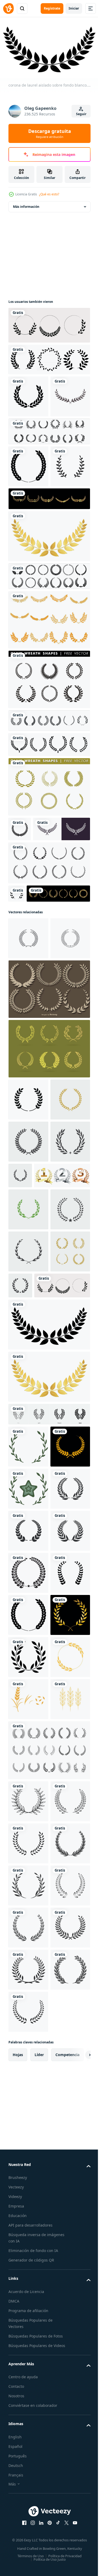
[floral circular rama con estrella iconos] (28, 1866)
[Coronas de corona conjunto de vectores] (49, 1156)
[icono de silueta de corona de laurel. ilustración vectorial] (28, 506)
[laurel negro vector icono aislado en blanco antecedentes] (28, 2203)
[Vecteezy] (8, 8)
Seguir (81, 114)
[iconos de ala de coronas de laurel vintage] (49, 702)
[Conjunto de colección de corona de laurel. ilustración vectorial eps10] (49, 323)
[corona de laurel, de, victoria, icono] (49, 471)
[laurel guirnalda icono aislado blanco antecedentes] (28, 1266)
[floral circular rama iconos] (28, 1782)
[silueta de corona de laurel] (16, 1000)
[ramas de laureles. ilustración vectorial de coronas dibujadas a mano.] (49, 802)
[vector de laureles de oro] (40, 1018)
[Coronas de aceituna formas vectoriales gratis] (49, 761)
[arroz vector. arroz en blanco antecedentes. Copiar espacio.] (28, 2245)
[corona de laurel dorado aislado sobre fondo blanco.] (49, 618)
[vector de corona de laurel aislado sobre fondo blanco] (28, 1908)
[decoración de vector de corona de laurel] (28, 2076)
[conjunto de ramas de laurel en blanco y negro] (49, 826)
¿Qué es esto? (49, 194)
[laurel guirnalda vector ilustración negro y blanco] (28, 2431)
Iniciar (74, 8)
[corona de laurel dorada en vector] (28, 2161)
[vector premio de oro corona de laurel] (49, 581)
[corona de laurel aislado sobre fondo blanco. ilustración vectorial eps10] (49, 1660)
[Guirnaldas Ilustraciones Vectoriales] (49, 1215)
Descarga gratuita (50, 133)
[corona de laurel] (28, 436)
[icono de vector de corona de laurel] (28, 1824)
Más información (26, 204)
